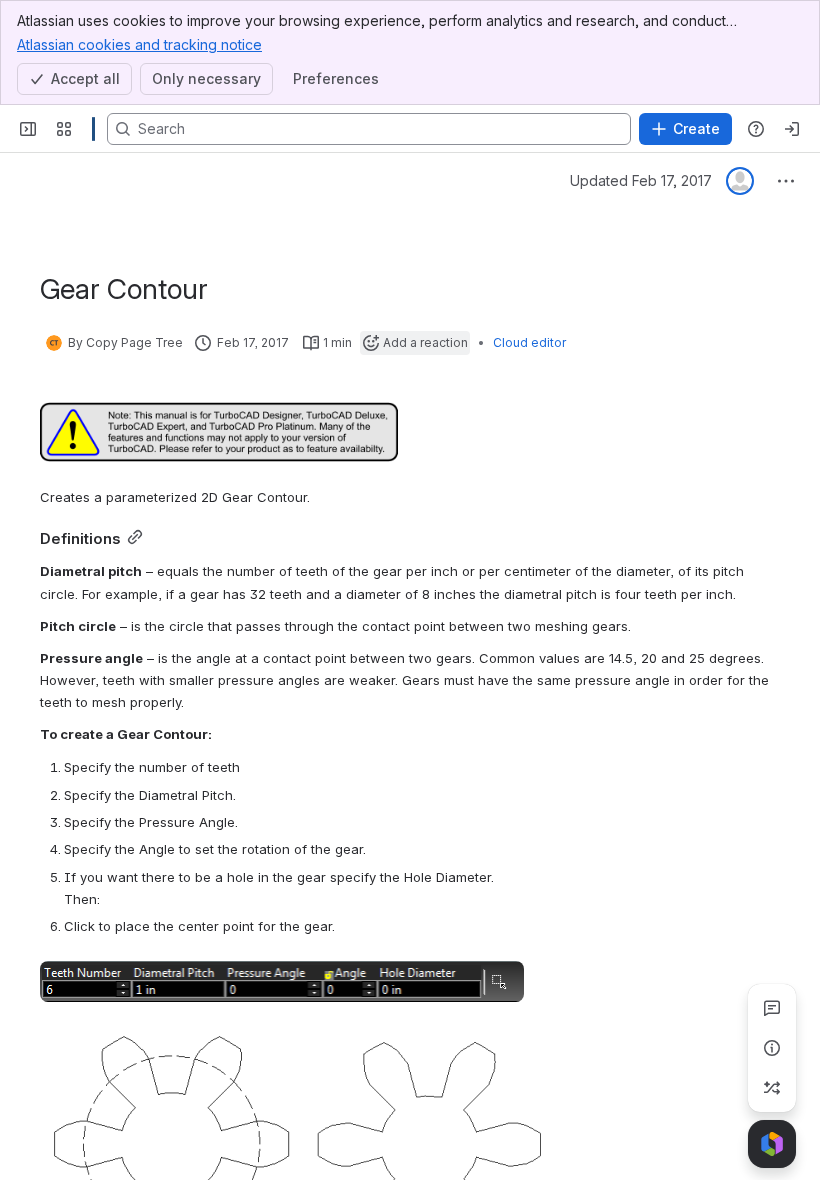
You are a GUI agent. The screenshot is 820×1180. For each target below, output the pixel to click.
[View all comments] (772, 1008)
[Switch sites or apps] (64, 129)
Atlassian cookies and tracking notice (139, 44)
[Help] (756, 129)
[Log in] (792, 129)
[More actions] (786, 181)
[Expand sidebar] (28, 129)
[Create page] (772, 1088)
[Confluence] (93, 129)
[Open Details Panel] (772, 1048)
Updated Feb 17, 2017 (641, 180)
